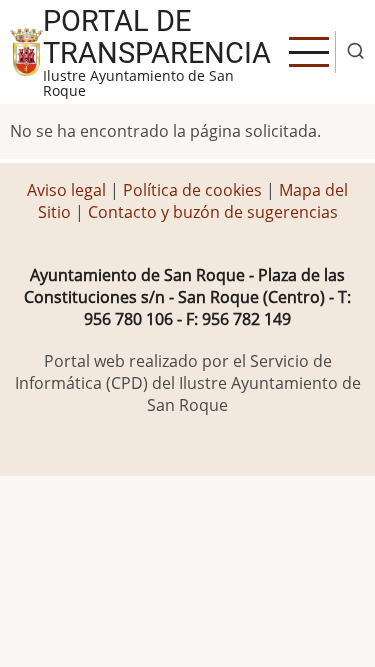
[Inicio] (26, 50)
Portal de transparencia (157, 37)
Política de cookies (192, 190)
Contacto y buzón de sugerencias (213, 212)
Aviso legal (68, 190)
